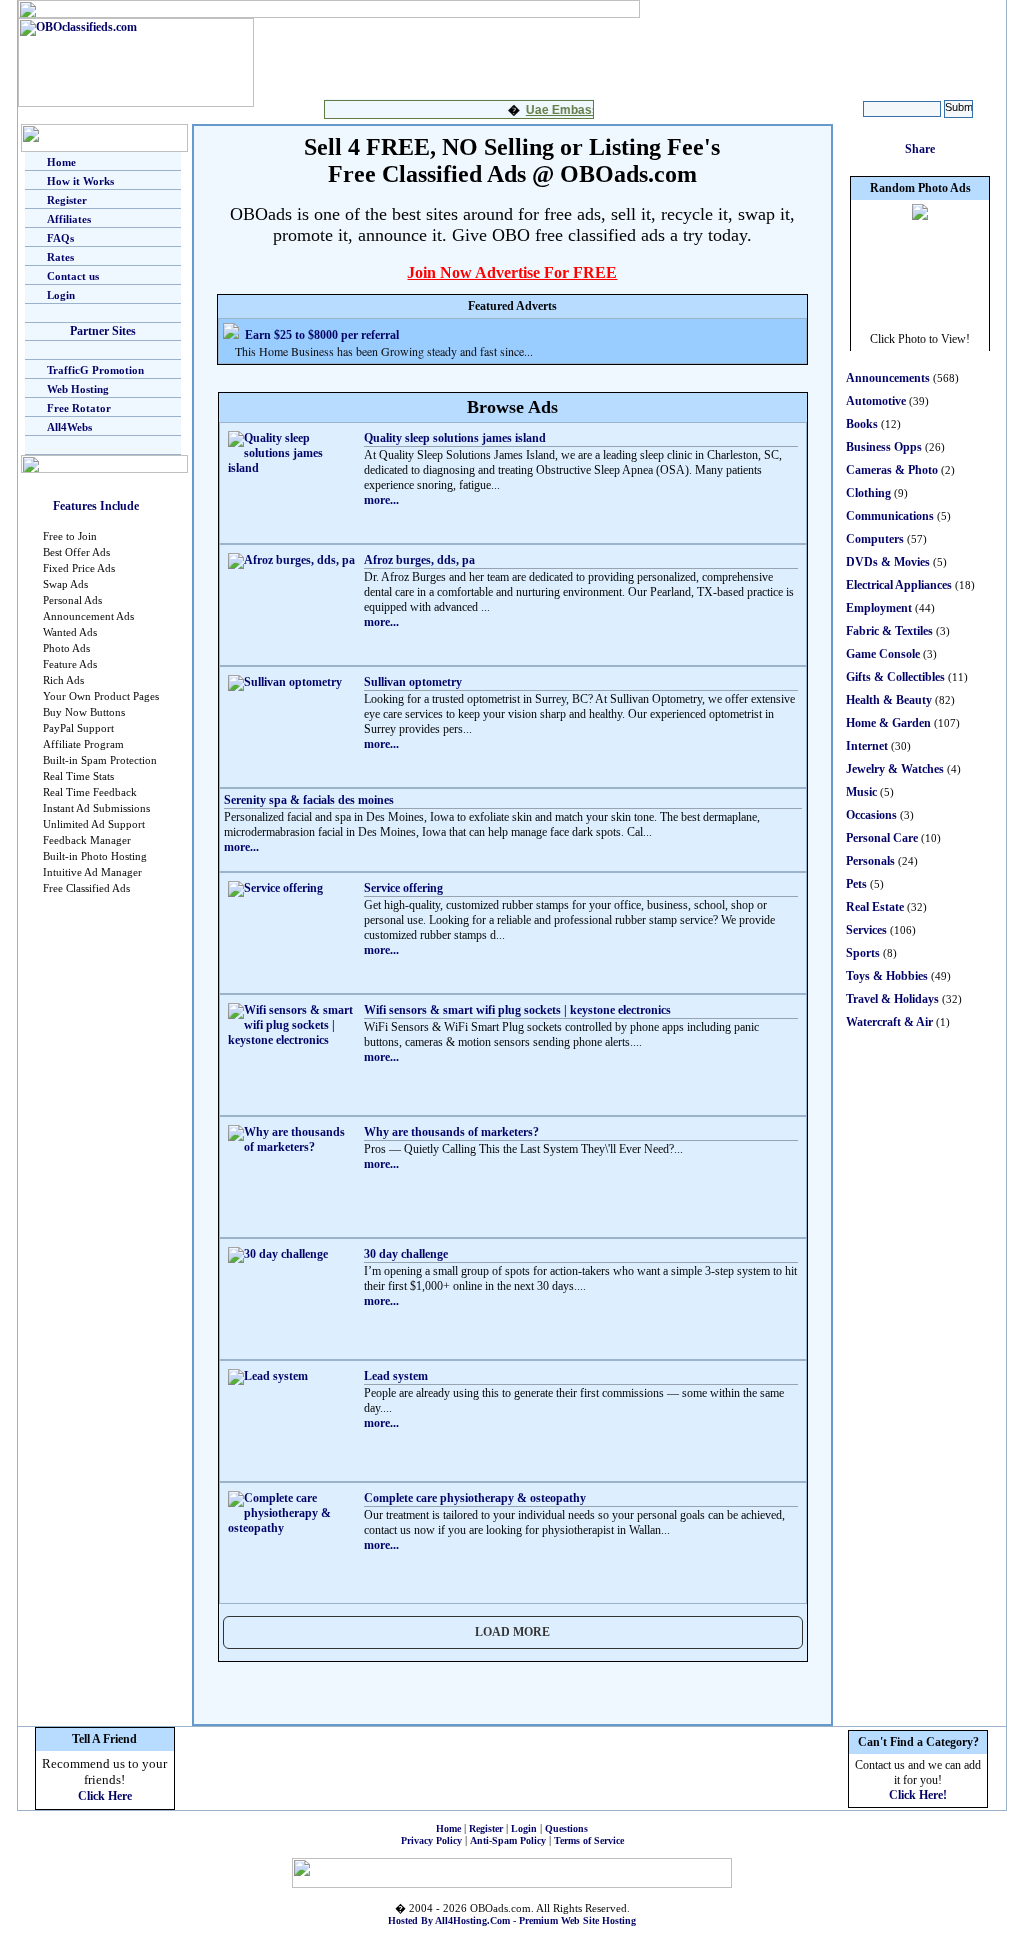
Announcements (888, 378)
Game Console (883, 654)
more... (381, 500)
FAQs (60, 238)
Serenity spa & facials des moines (309, 800)
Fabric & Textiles (889, 631)
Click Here (105, 1796)
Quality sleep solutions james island (455, 438)
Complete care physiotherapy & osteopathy (475, 1498)
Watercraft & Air (889, 1022)
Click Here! (918, 1795)
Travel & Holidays (892, 999)
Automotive (876, 401)
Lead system (396, 1376)
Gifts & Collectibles (895, 677)
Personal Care (882, 838)
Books (862, 424)
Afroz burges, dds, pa (419, 560)
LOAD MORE (512, 1632)
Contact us (73, 276)
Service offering (403, 888)
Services (866, 930)
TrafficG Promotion (95, 370)
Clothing (868, 493)
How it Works (80, 181)
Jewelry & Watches (895, 769)
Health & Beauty (889, 700)
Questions (566, 1828)
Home (61, 162)
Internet (867, 746)
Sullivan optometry (413, 682)
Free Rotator (79, 408)
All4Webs (69, 427)
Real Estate (875, 907)
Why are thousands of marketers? (451, 1132)
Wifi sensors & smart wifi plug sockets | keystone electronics (517, 1010)
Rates (60, 257)
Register (67, 200)
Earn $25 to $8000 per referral (322, 335)
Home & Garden (888, 723)
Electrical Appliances (899, 585)
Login (61, 295)
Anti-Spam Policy (508, 1840)
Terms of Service (589, 1840)
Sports (863, 953)
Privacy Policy (431, 1840)
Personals (870, 861)
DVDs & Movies (888, 562)
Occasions (871, 815)
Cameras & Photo (892, 470)
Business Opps (884, 447)
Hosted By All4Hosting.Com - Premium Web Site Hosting (512, 1920)
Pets (856, 884)
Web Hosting (78, 389)
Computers (875, 539)
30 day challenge (406, 1254)
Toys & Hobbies (887, 976)
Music (861, 792)
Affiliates (69, 219)
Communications (890, 516)
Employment (879, 608)
